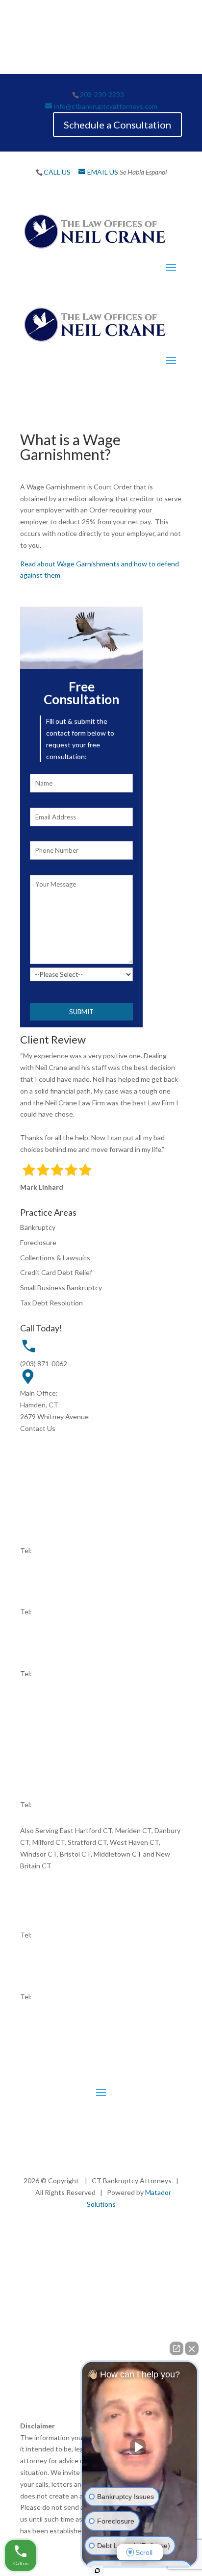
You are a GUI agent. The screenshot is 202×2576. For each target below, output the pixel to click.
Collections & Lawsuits (55, 1258)
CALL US (57, 172)
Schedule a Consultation (117, 125)
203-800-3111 (55, 1612)
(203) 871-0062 (44, 1364)
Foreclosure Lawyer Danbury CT (114, 2353)
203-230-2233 (102, 94)
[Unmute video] (140, 2447)
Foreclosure (38, 1242)
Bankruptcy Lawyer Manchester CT (79, 2294)
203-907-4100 (55, 1997)
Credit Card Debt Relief (56, 1272)
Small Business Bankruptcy (61, 1288)
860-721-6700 (55, 1743)
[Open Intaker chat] (97, 2571)
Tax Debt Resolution (51, 1303)
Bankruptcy (38, 1227)
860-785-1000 (55, 1673)
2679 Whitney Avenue (54, 1416)
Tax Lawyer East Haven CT (140, 2306)
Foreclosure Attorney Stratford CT (93, 2329)
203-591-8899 (55, 1935)
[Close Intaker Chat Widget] (192, 2348)
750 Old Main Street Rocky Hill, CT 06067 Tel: (52, 1731)
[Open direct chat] (177, 2348)
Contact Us (38, 1428)
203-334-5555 (55, 1804)
